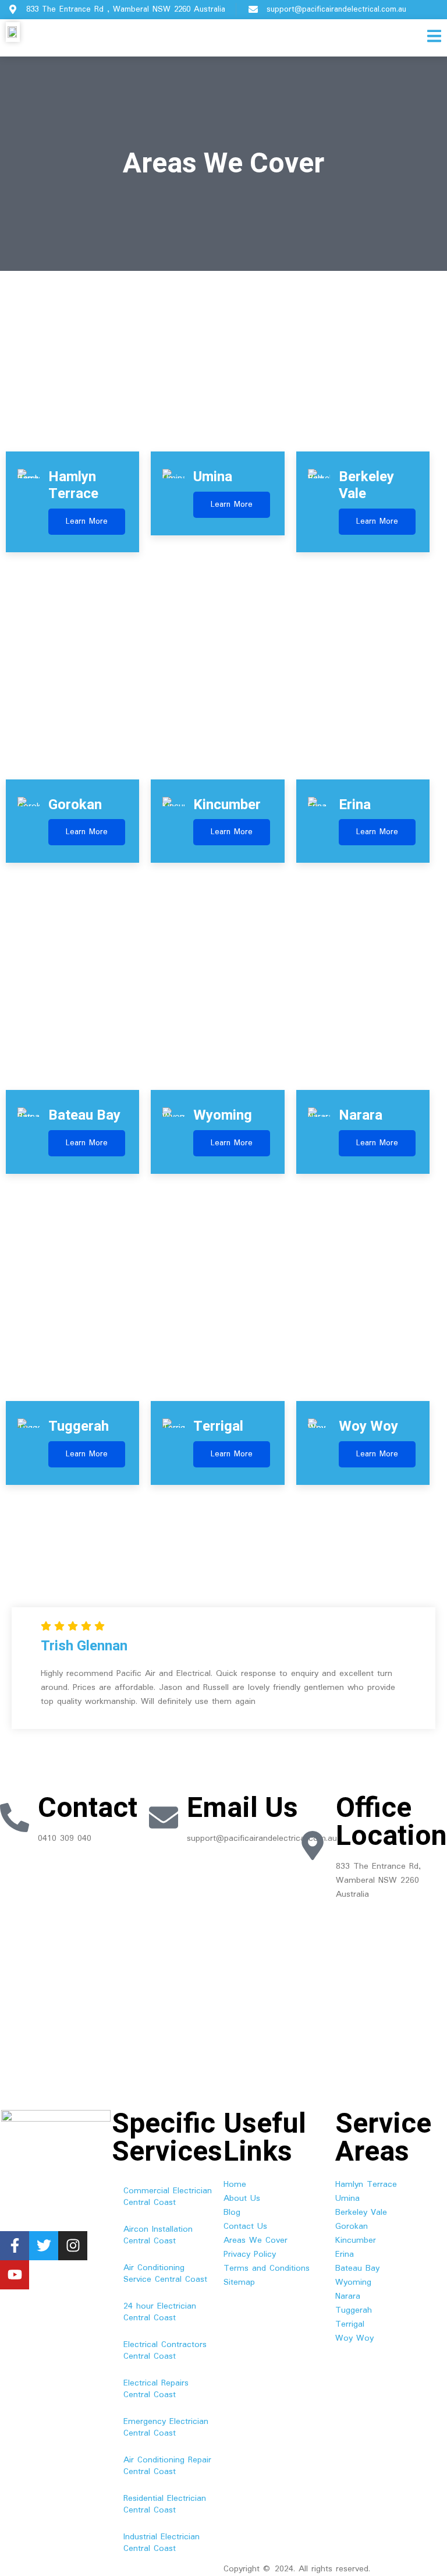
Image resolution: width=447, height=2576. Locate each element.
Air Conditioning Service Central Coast (165, 2274)
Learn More (87, 521)
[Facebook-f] (15, 2246)
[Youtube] (15, 2275)
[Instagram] (73, 2246)
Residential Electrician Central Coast (165, 2504)
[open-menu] (434, 38)
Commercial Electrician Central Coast (168, 2197)
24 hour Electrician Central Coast (160, 2312)
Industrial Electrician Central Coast (162, 2543)
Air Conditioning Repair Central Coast (167, 2466)
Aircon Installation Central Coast (158, 2235)
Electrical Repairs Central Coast (156, 2389)
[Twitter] (44, 2246)
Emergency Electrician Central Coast (166, 2427)
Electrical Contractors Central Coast (165, 2351)
